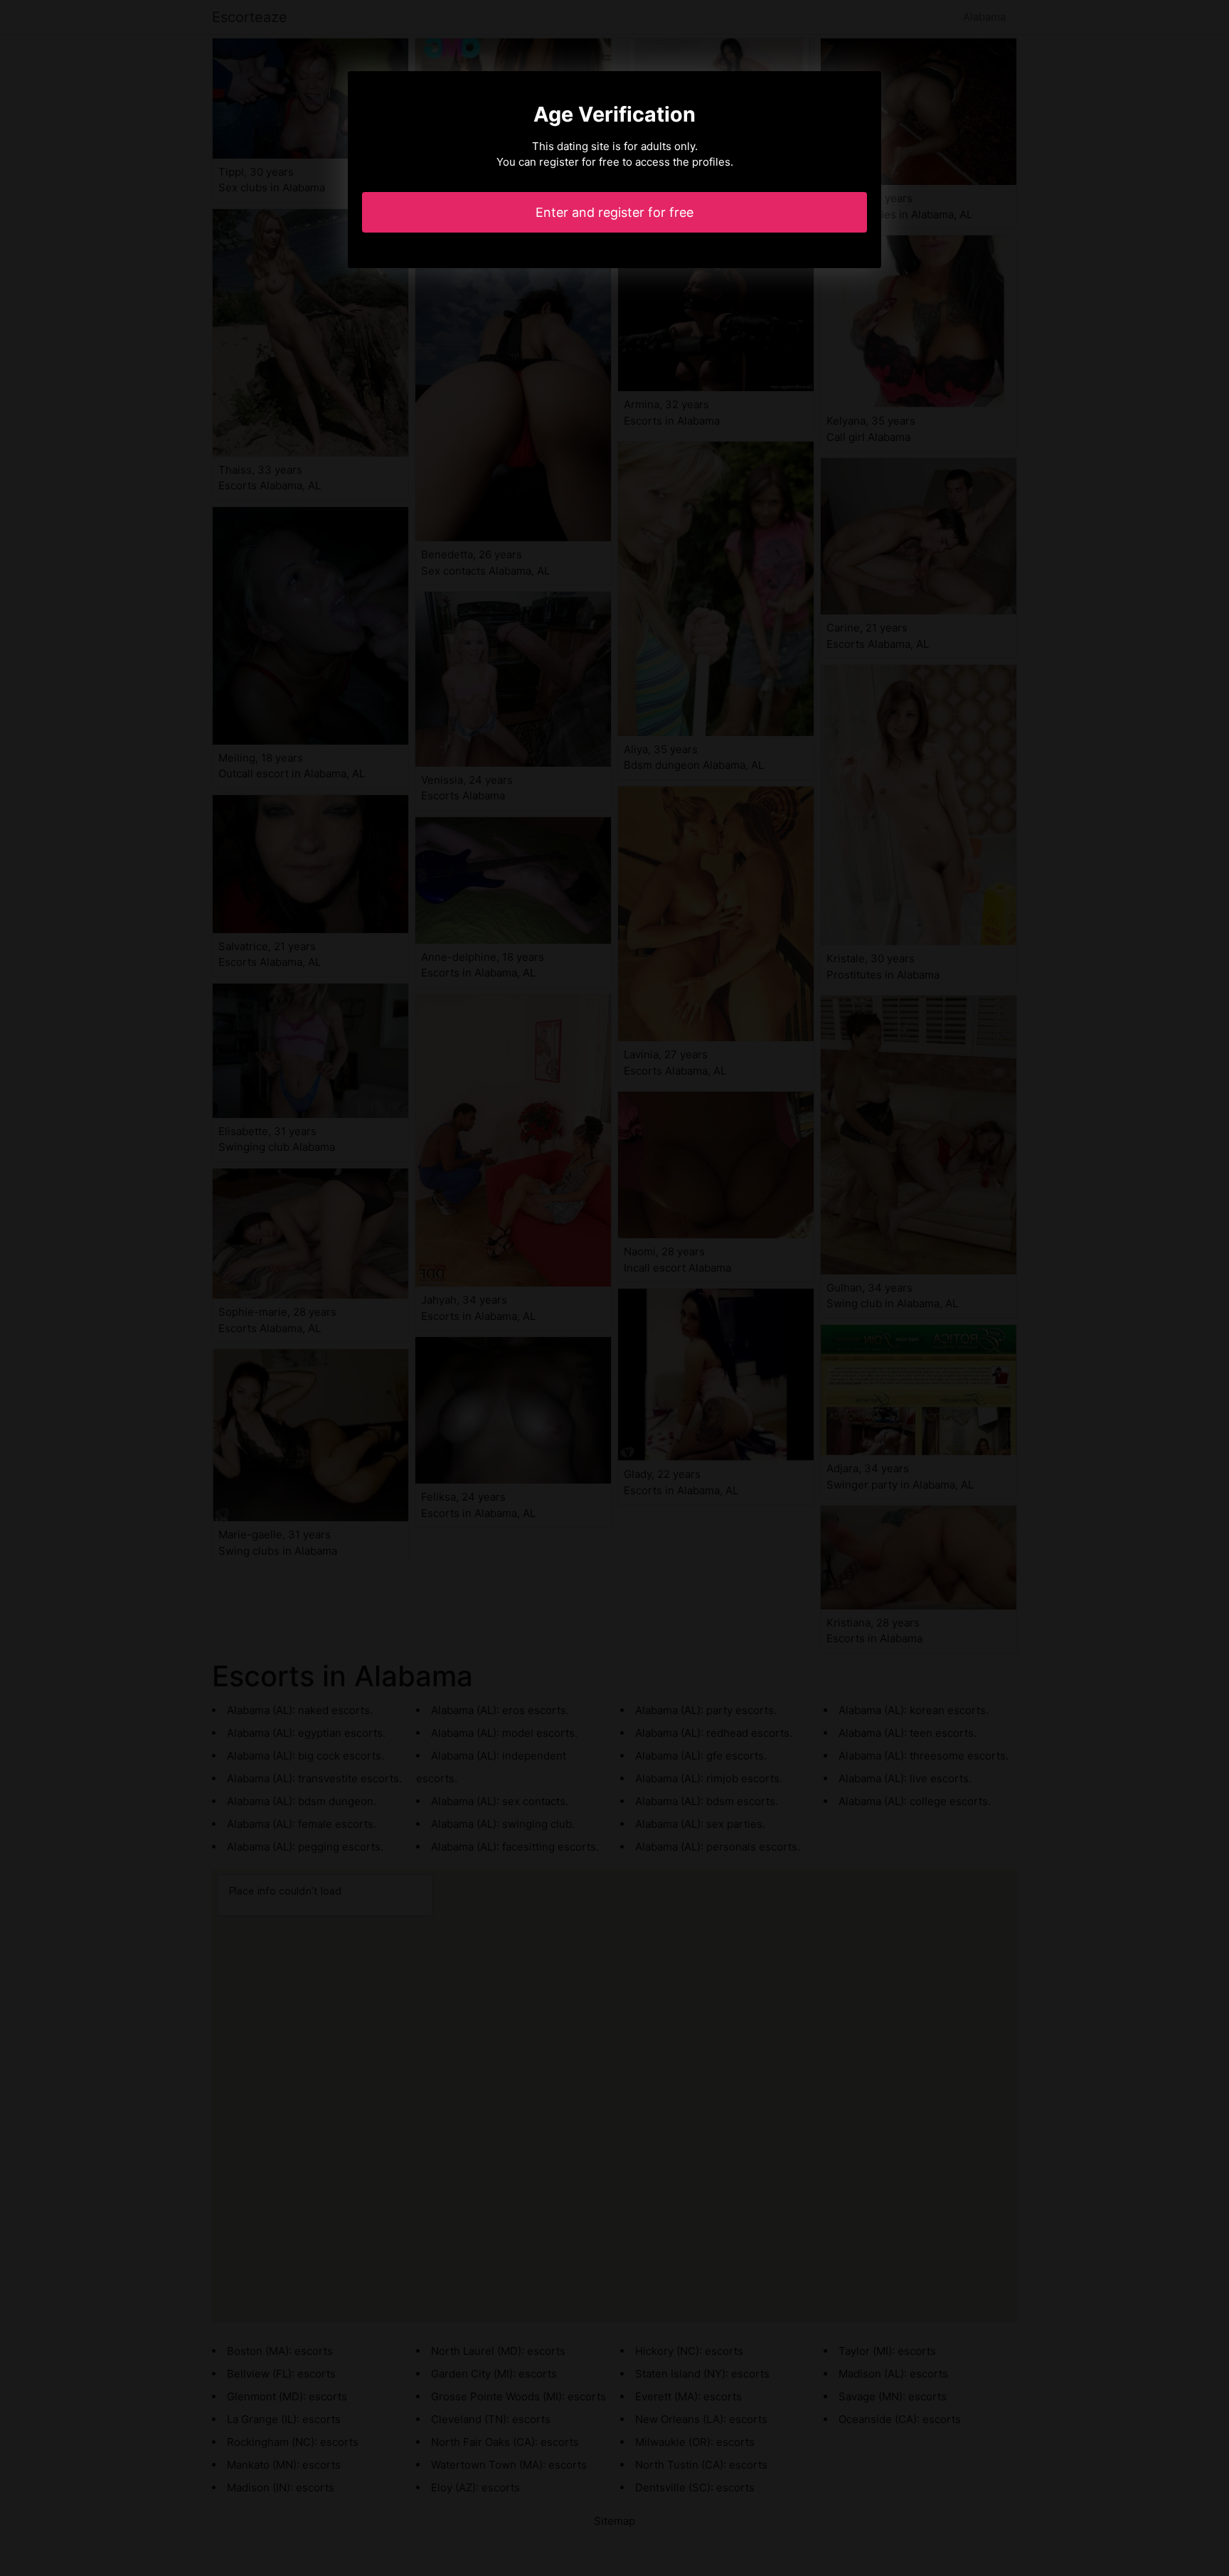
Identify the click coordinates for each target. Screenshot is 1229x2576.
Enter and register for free (614, 212)
